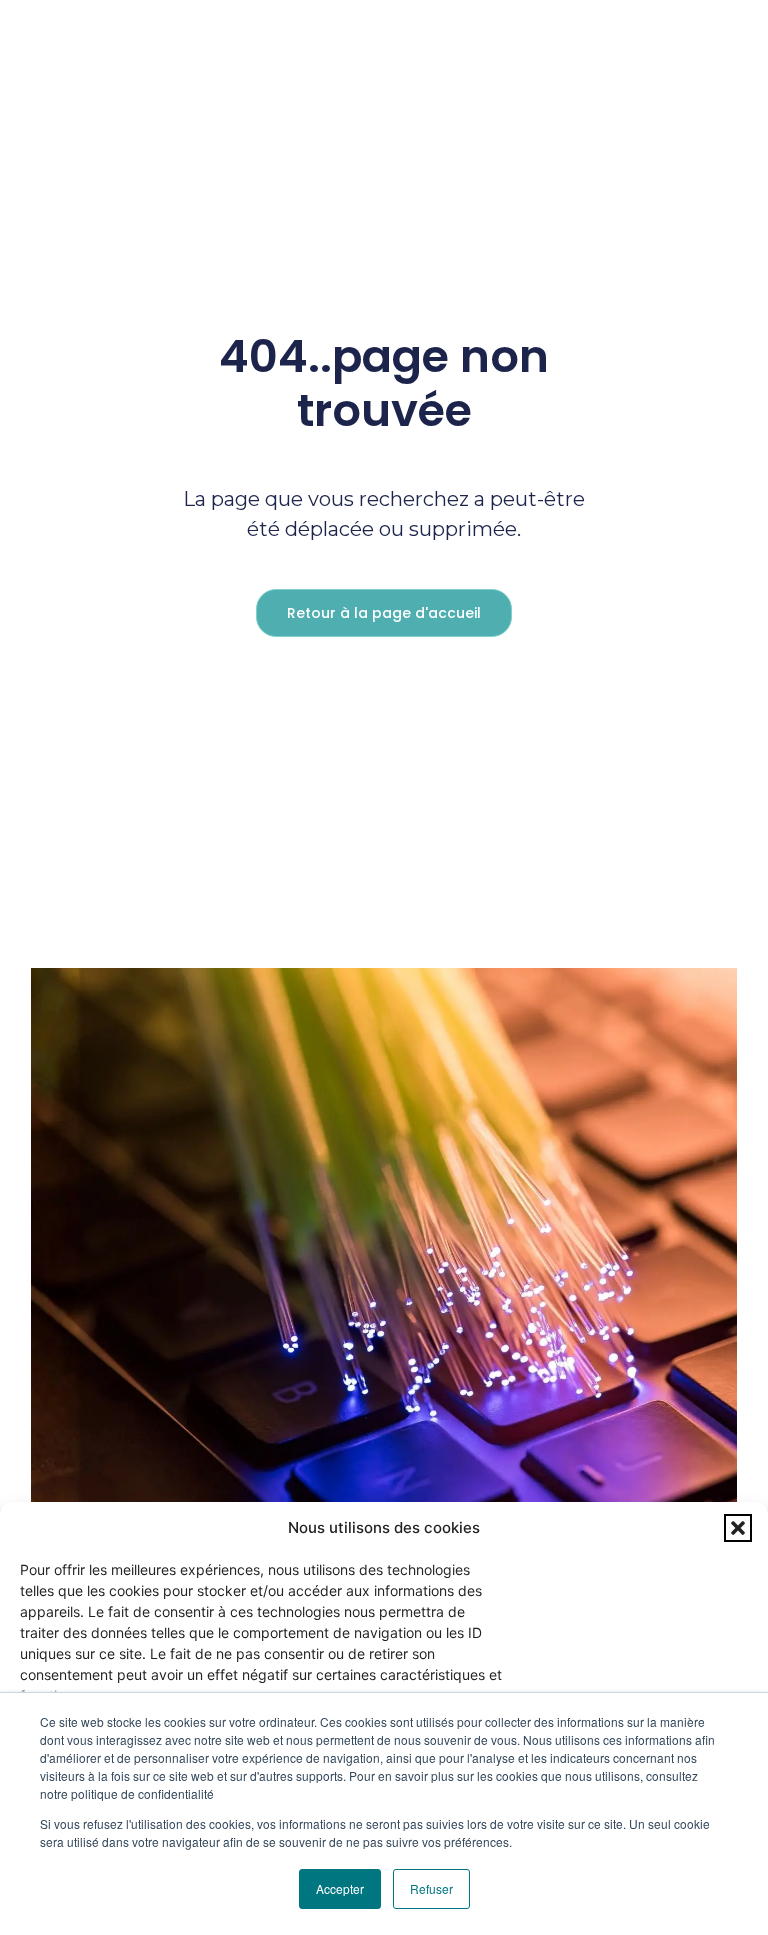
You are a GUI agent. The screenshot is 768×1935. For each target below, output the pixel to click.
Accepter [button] (340, 1888)
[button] (738, 1528)
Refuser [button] (431, 1888)
